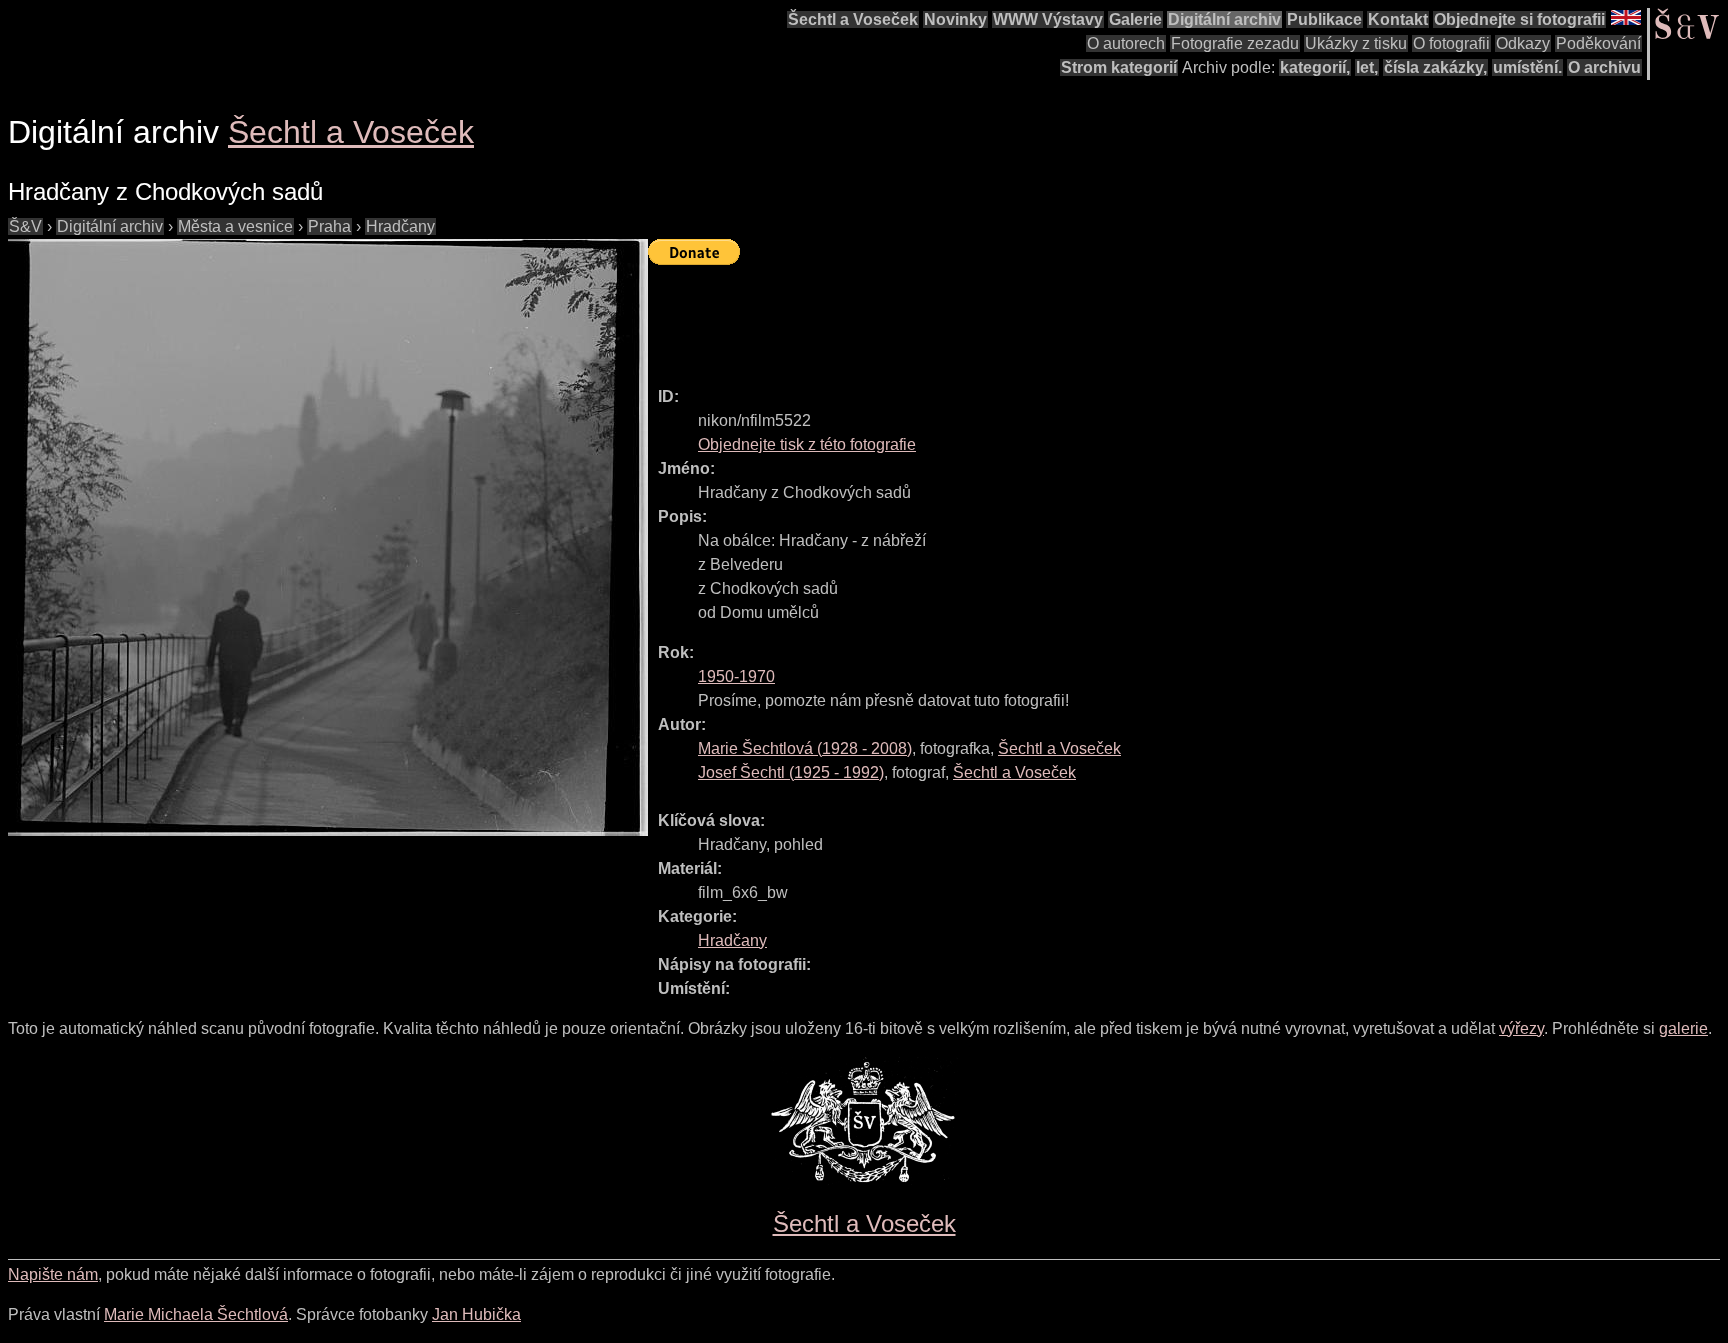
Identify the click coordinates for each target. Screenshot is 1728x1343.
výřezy (1521, 1028)
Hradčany (400, 226)
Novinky (955, 19)
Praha (329, 226)
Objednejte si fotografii (1519, 19)
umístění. (1527, 67)
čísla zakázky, (1435, 67)
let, (1367, 67)
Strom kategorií (1119, 67)
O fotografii (1451, 43)
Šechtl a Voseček (853, 19)
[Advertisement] (1012, 317)
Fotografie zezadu (1235, 43)
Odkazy (1523, 43)
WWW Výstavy (1048, 19)
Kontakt (1398, 19)
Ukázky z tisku (1356, 43)
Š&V (25, 226)
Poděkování (1598, 43)
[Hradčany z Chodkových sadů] (328, 537)
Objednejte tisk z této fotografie (807, 444)
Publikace (1324, 19)
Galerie (1135, 19)
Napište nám (53, 1274)
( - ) (805, 748)
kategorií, (1315, 67)
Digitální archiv (1224, 19)
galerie (1683, 1028)
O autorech (1126, 43)
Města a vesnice (235, 226)
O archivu (1604, 67)
